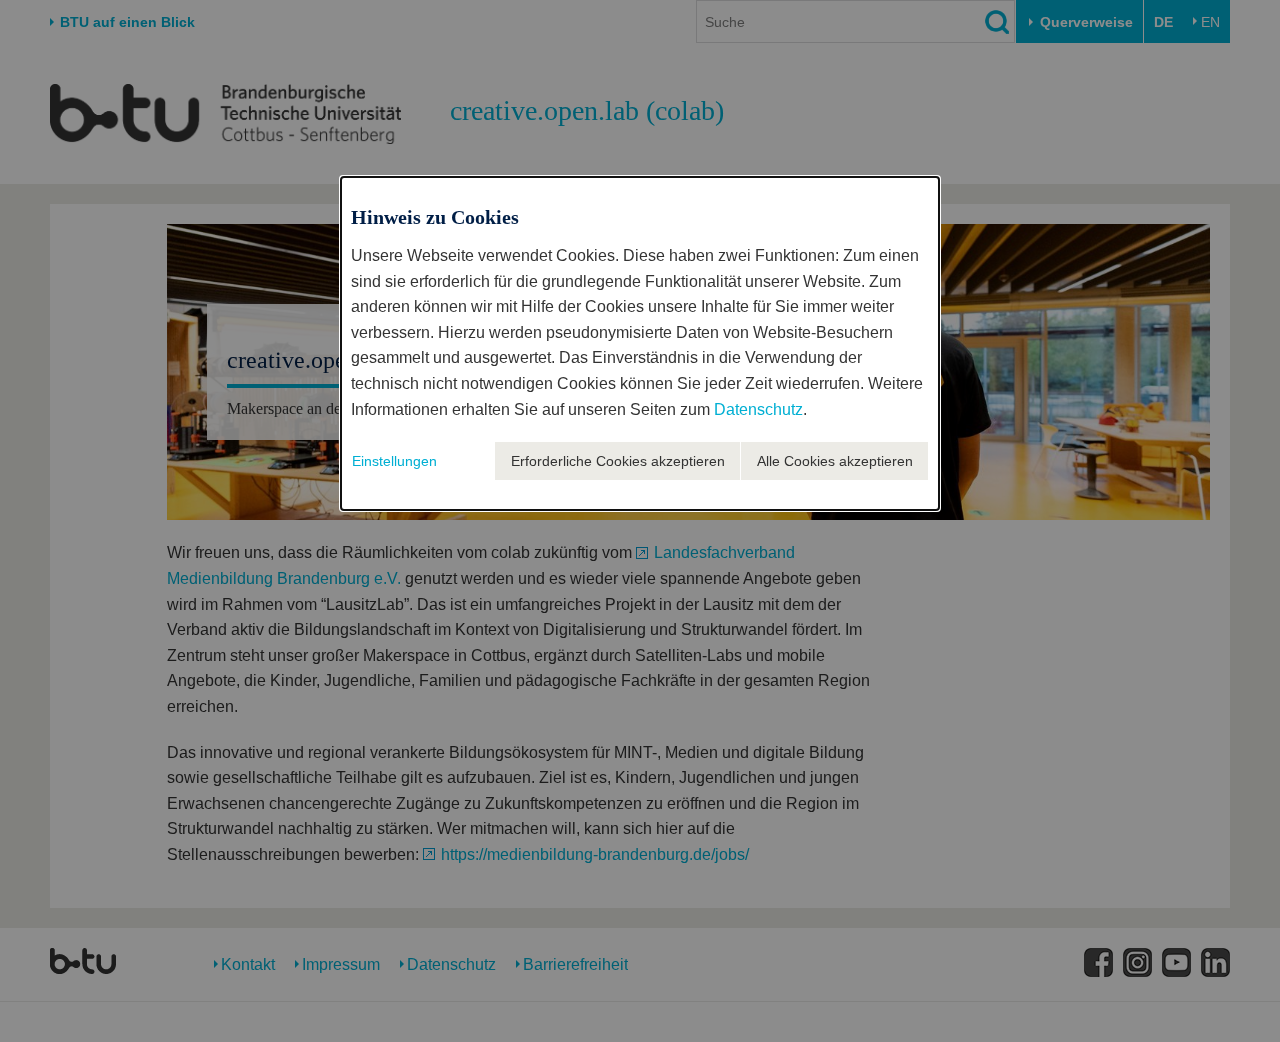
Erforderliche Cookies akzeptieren (618, 461)
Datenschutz (758, 409)
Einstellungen (394, 461)
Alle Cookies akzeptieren (835, 461)
